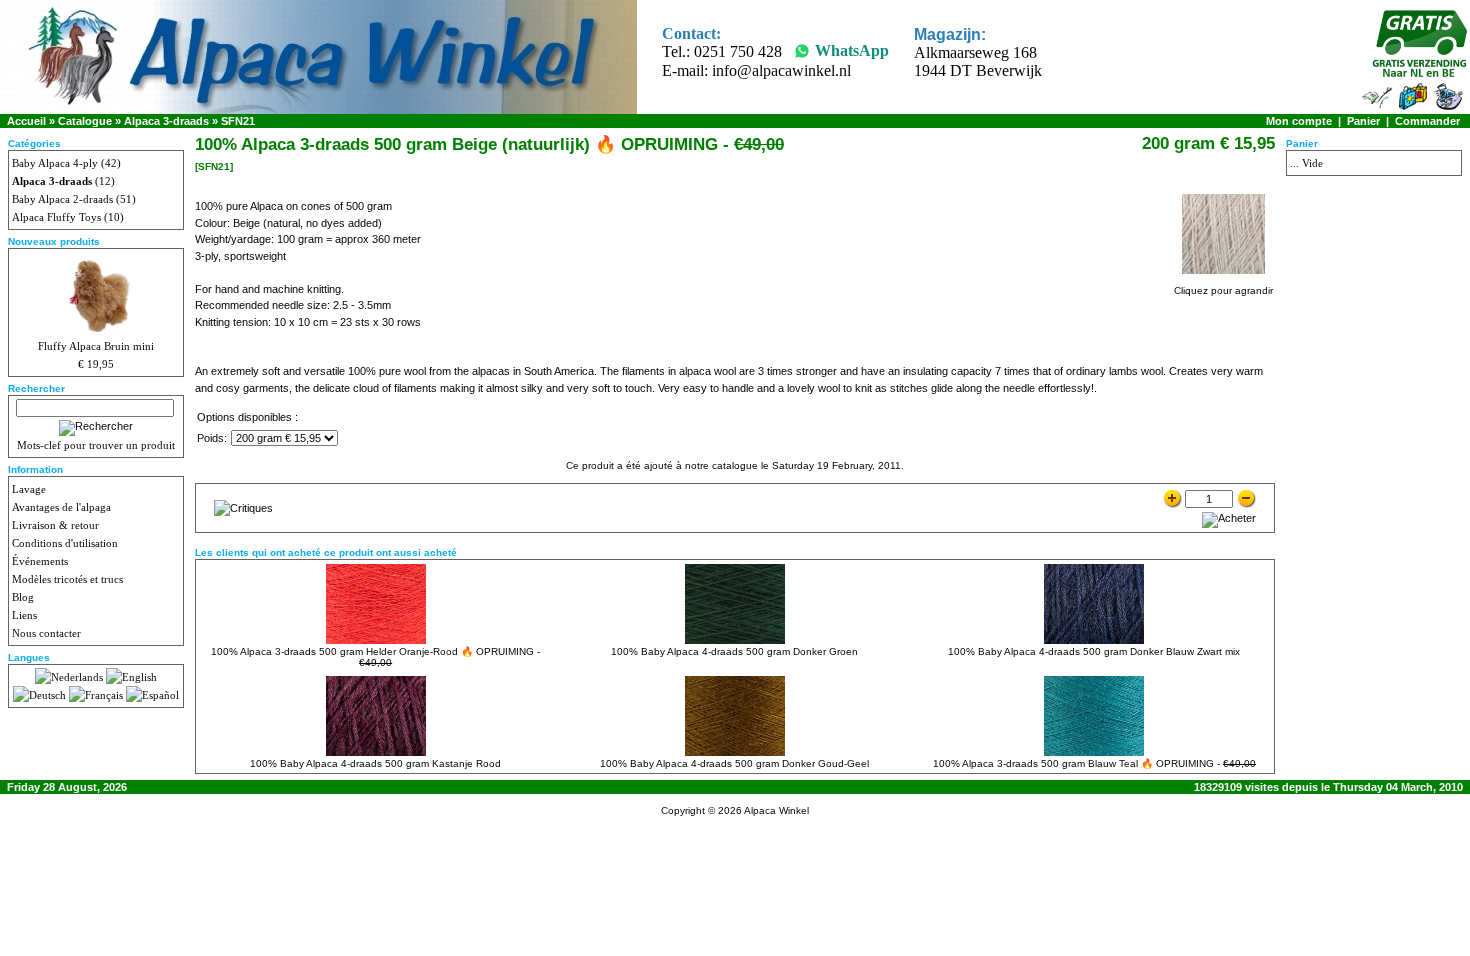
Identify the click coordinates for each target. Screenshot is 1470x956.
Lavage (29, 489)
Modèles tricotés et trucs (67, 579)
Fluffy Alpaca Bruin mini (96, 346)
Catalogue (85, 121)
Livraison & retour (55, 525)
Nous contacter (46, 633)
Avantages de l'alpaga (61, 507)
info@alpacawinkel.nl (781, 70)
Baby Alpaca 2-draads (62, 199)
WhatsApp (852, 50)
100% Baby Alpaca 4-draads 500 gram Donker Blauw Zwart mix (1094, 651)
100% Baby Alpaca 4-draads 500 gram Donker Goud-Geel (734, 763)
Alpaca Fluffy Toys (56, 217)
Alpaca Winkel (776, 810)
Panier (1363, 121)
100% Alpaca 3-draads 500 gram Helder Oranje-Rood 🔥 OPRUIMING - (375, 657)
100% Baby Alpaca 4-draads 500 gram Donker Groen (734, 651)
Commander (1427, 121)
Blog (23, 597)
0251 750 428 (738, 51)
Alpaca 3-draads (166, 121)
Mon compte (1299, 121)
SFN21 (238, 121)
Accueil (26, 121)
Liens (24, 615)
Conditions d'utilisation (65, 543)
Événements (40, 561)
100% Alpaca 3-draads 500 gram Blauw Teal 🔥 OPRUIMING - (1094, 763)
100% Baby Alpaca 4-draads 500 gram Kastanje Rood (375, 763)
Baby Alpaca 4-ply (55, 163)
